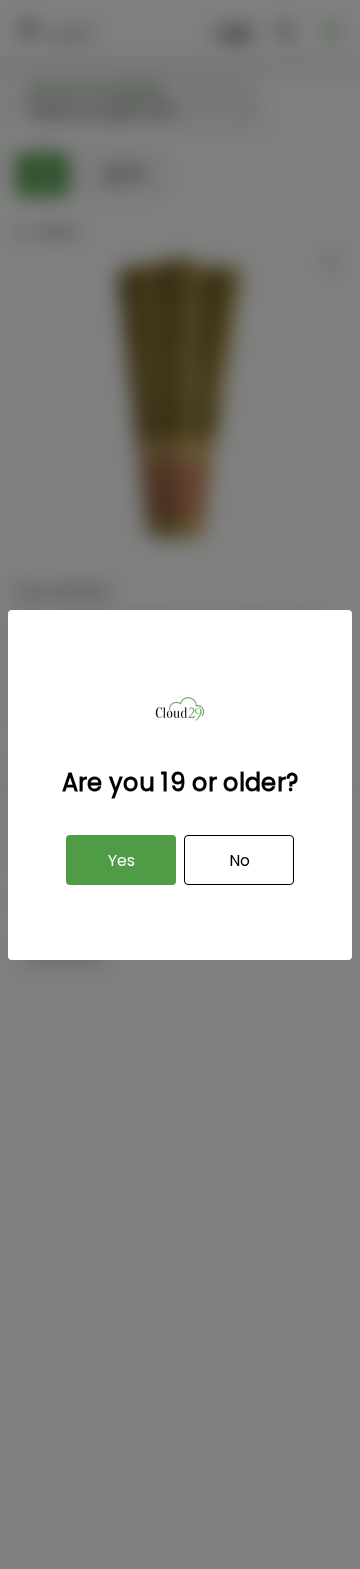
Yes (121, 860)
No (239, 860)
